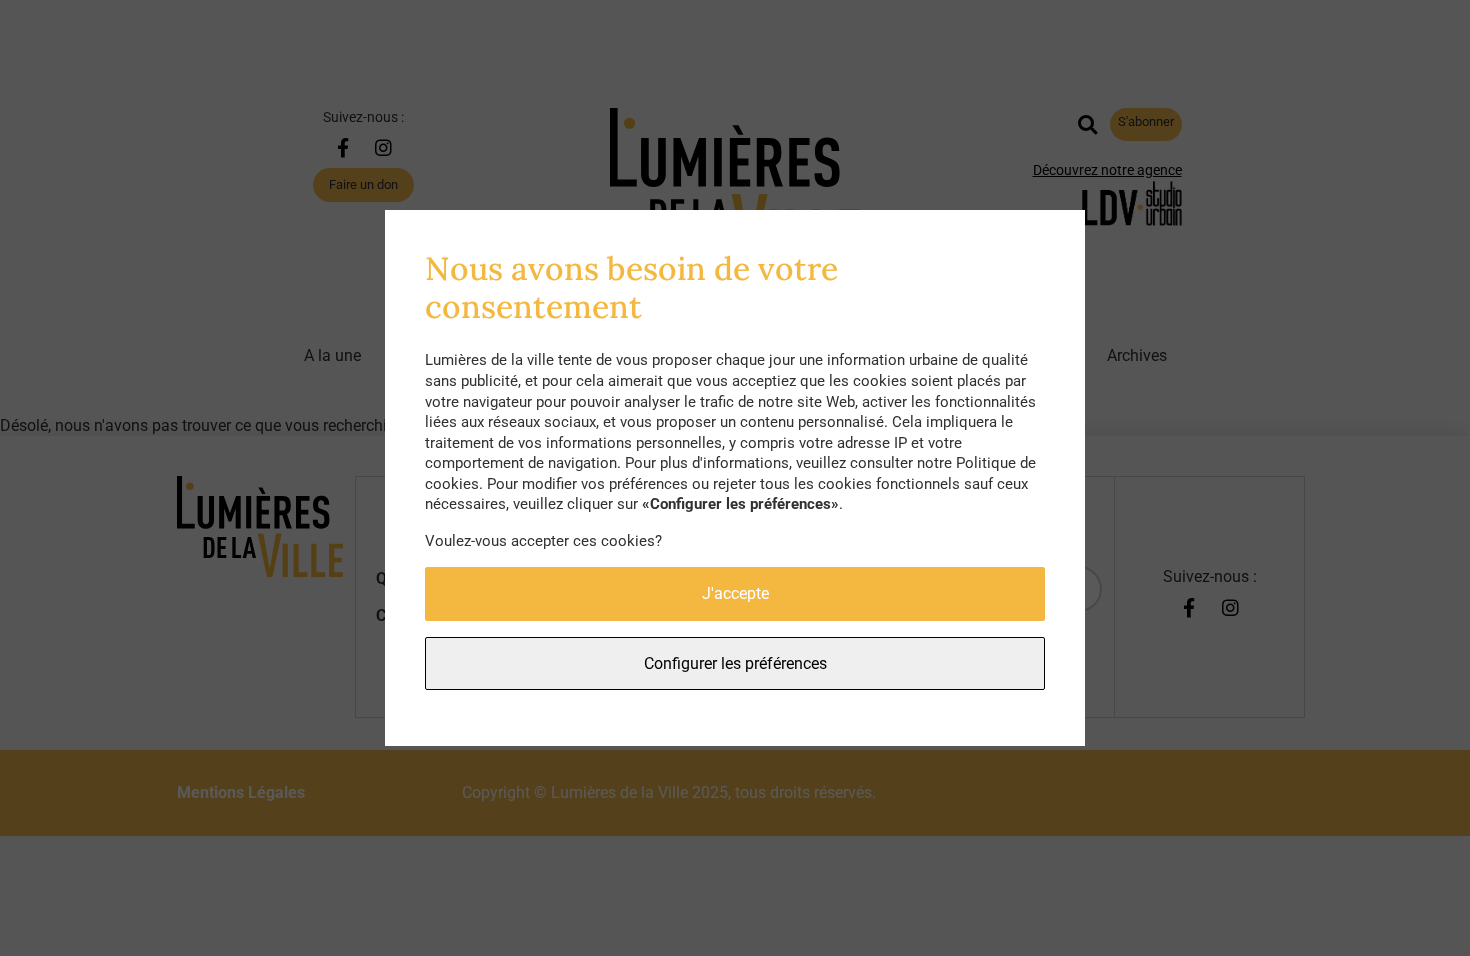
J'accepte (735, 593)
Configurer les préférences (735, 663)
